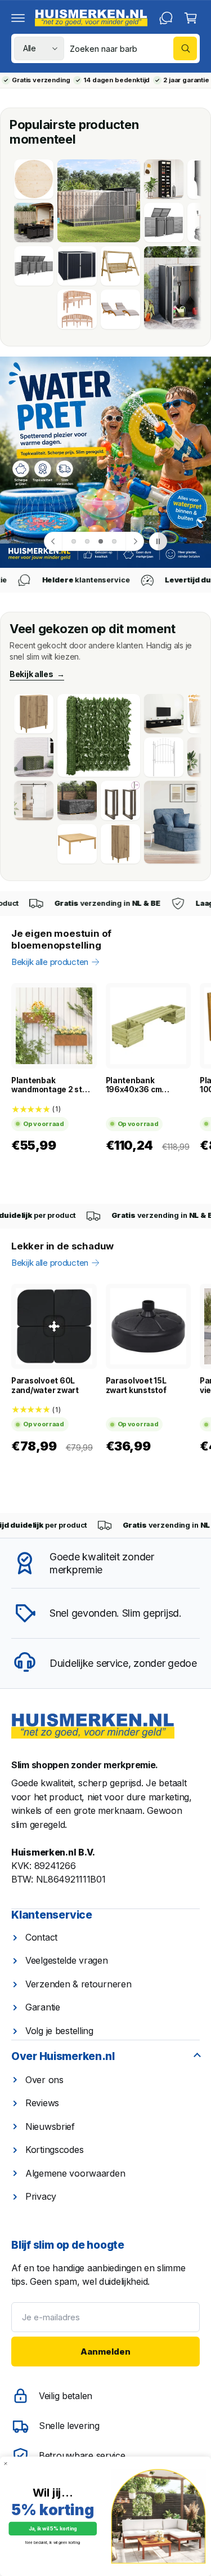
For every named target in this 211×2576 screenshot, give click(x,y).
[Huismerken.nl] (93, 1726)
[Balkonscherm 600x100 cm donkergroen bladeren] (99, 735)
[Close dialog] (5, 2464)
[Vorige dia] (53, 541)
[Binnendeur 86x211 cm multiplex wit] (34, 800)
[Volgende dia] (134, 541)
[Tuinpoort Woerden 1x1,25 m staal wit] (164, 757)
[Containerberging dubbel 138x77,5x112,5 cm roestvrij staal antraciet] (164, 223)
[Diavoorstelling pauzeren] (158, 541)
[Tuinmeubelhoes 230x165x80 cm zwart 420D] (77, 800)
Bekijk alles (37, 674)
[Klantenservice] (166, 18)
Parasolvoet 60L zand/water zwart (45, 1385)
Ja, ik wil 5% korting (53, 2529)
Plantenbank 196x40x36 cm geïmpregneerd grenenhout (134, 1085)
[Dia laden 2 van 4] (87, 541)
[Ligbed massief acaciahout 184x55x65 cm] (120, 309)
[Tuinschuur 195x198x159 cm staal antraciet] (77, 266)
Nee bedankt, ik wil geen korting (53, 2543)
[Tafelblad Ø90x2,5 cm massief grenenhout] (34, 179)
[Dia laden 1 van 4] (74, 541)
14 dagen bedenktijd (116, 80)
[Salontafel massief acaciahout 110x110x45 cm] (77, 844)
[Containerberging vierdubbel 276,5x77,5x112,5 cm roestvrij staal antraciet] (34, 266)
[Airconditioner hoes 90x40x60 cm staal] (34, 757)
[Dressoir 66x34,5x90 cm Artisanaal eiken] (34, 714)
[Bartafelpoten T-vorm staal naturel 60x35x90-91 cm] (120, 800)
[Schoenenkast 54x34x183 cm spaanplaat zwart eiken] (164, 179)
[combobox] (133, 48)
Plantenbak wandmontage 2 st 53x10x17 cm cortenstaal (47, 1085)
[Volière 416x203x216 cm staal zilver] (99, 201)
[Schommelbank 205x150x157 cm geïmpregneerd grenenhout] (120, 266)
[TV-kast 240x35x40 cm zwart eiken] (164, 714)
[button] (18, 18)
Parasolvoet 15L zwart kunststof (136, 1385)
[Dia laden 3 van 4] (101, 541)
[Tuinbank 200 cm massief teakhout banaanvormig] (77, 309)
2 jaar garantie (186, 80)
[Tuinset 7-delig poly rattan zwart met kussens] (34, 223)
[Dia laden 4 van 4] (114, 541)
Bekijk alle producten (50, 962)
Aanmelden (105, 2352)
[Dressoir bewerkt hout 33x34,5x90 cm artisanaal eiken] (120, 844)
